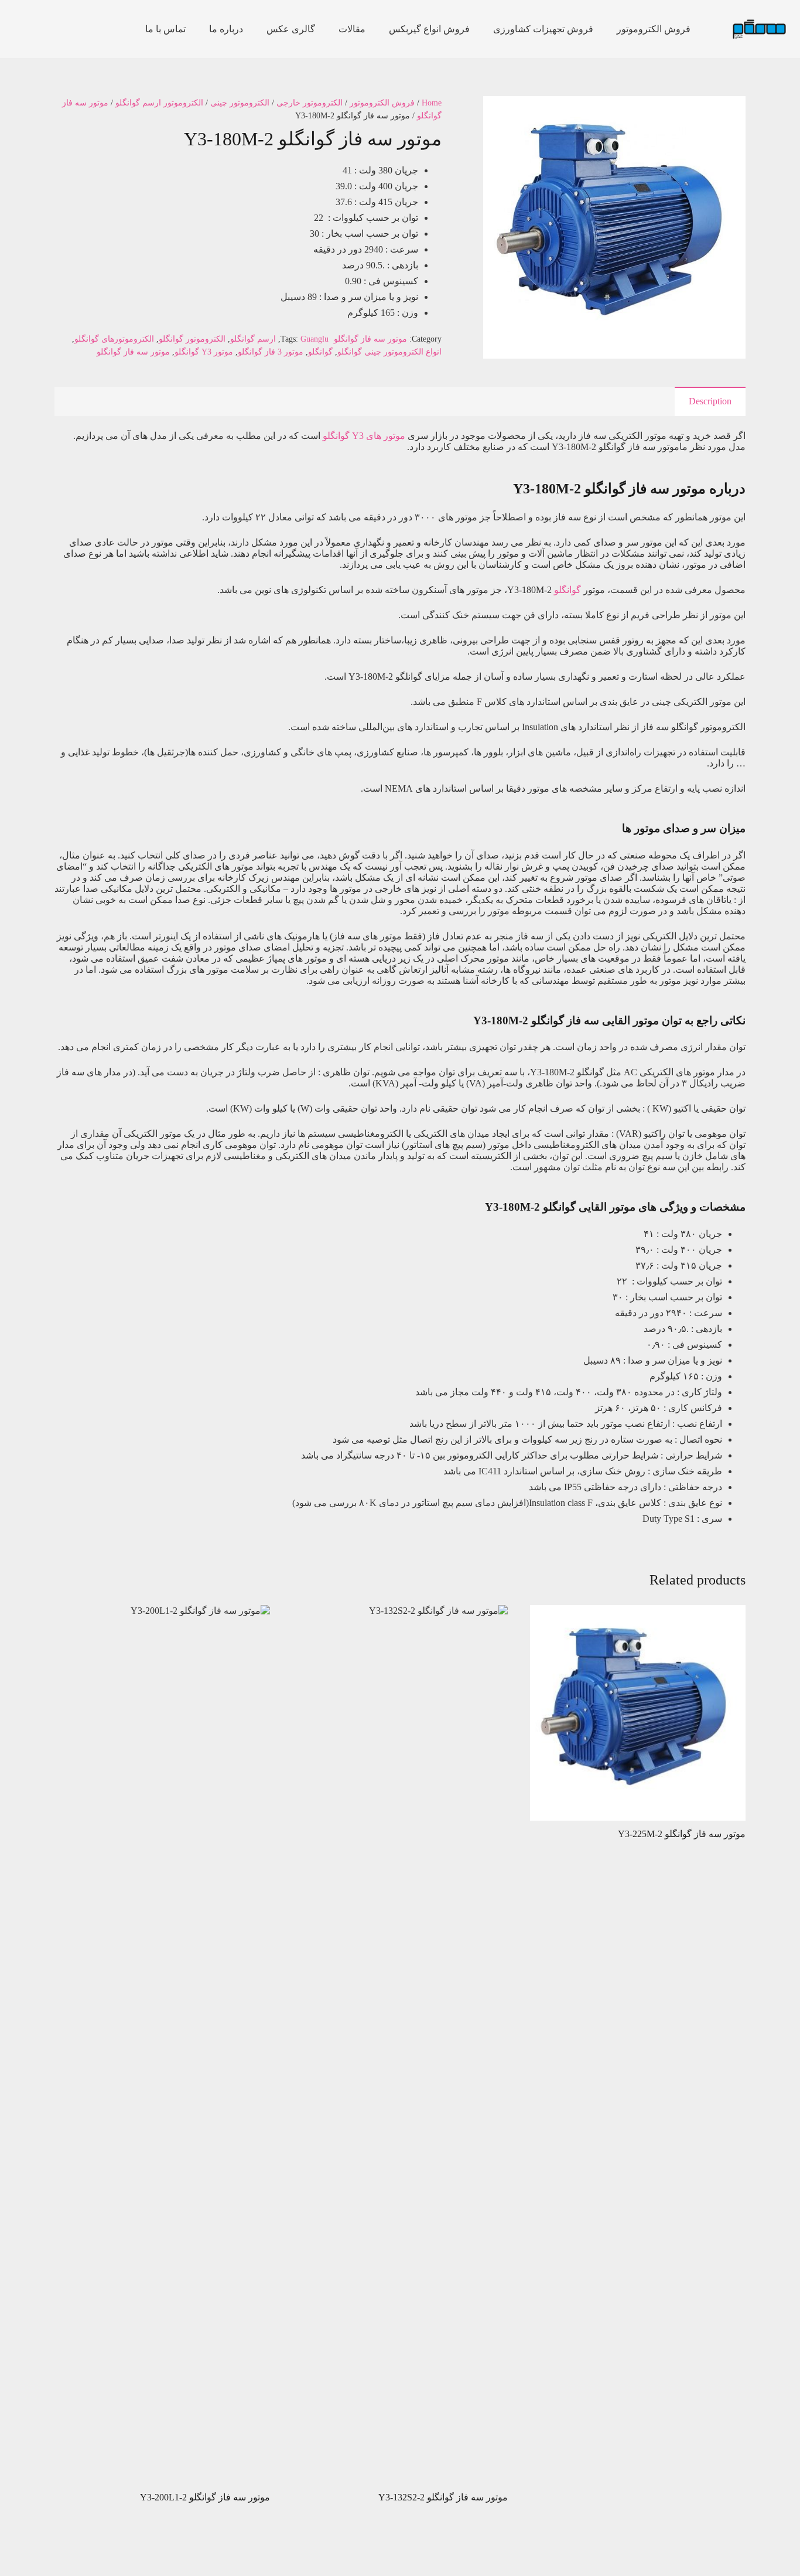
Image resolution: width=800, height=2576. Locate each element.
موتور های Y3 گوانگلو (364, 436)
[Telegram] (61, 29)
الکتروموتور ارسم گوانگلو (159, 103)
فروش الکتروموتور (382, 103)
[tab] (710, 401)
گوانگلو (320, 352)
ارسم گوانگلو (253, 339)
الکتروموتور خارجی (310, 103)
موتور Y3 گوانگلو (204, 352)
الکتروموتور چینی (240, 103)
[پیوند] (759, 30)
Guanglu (314, 339)
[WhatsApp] (42, 29)
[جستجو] (114, 30)
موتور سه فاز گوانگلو (370, 339)
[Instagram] (80, 29)
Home (432, 103)
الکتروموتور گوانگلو (192, 339)
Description (710, 401)
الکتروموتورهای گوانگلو (114, 339)
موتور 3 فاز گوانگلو (271, 352)
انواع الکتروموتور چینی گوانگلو (389, 352)
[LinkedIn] (23, 29)
